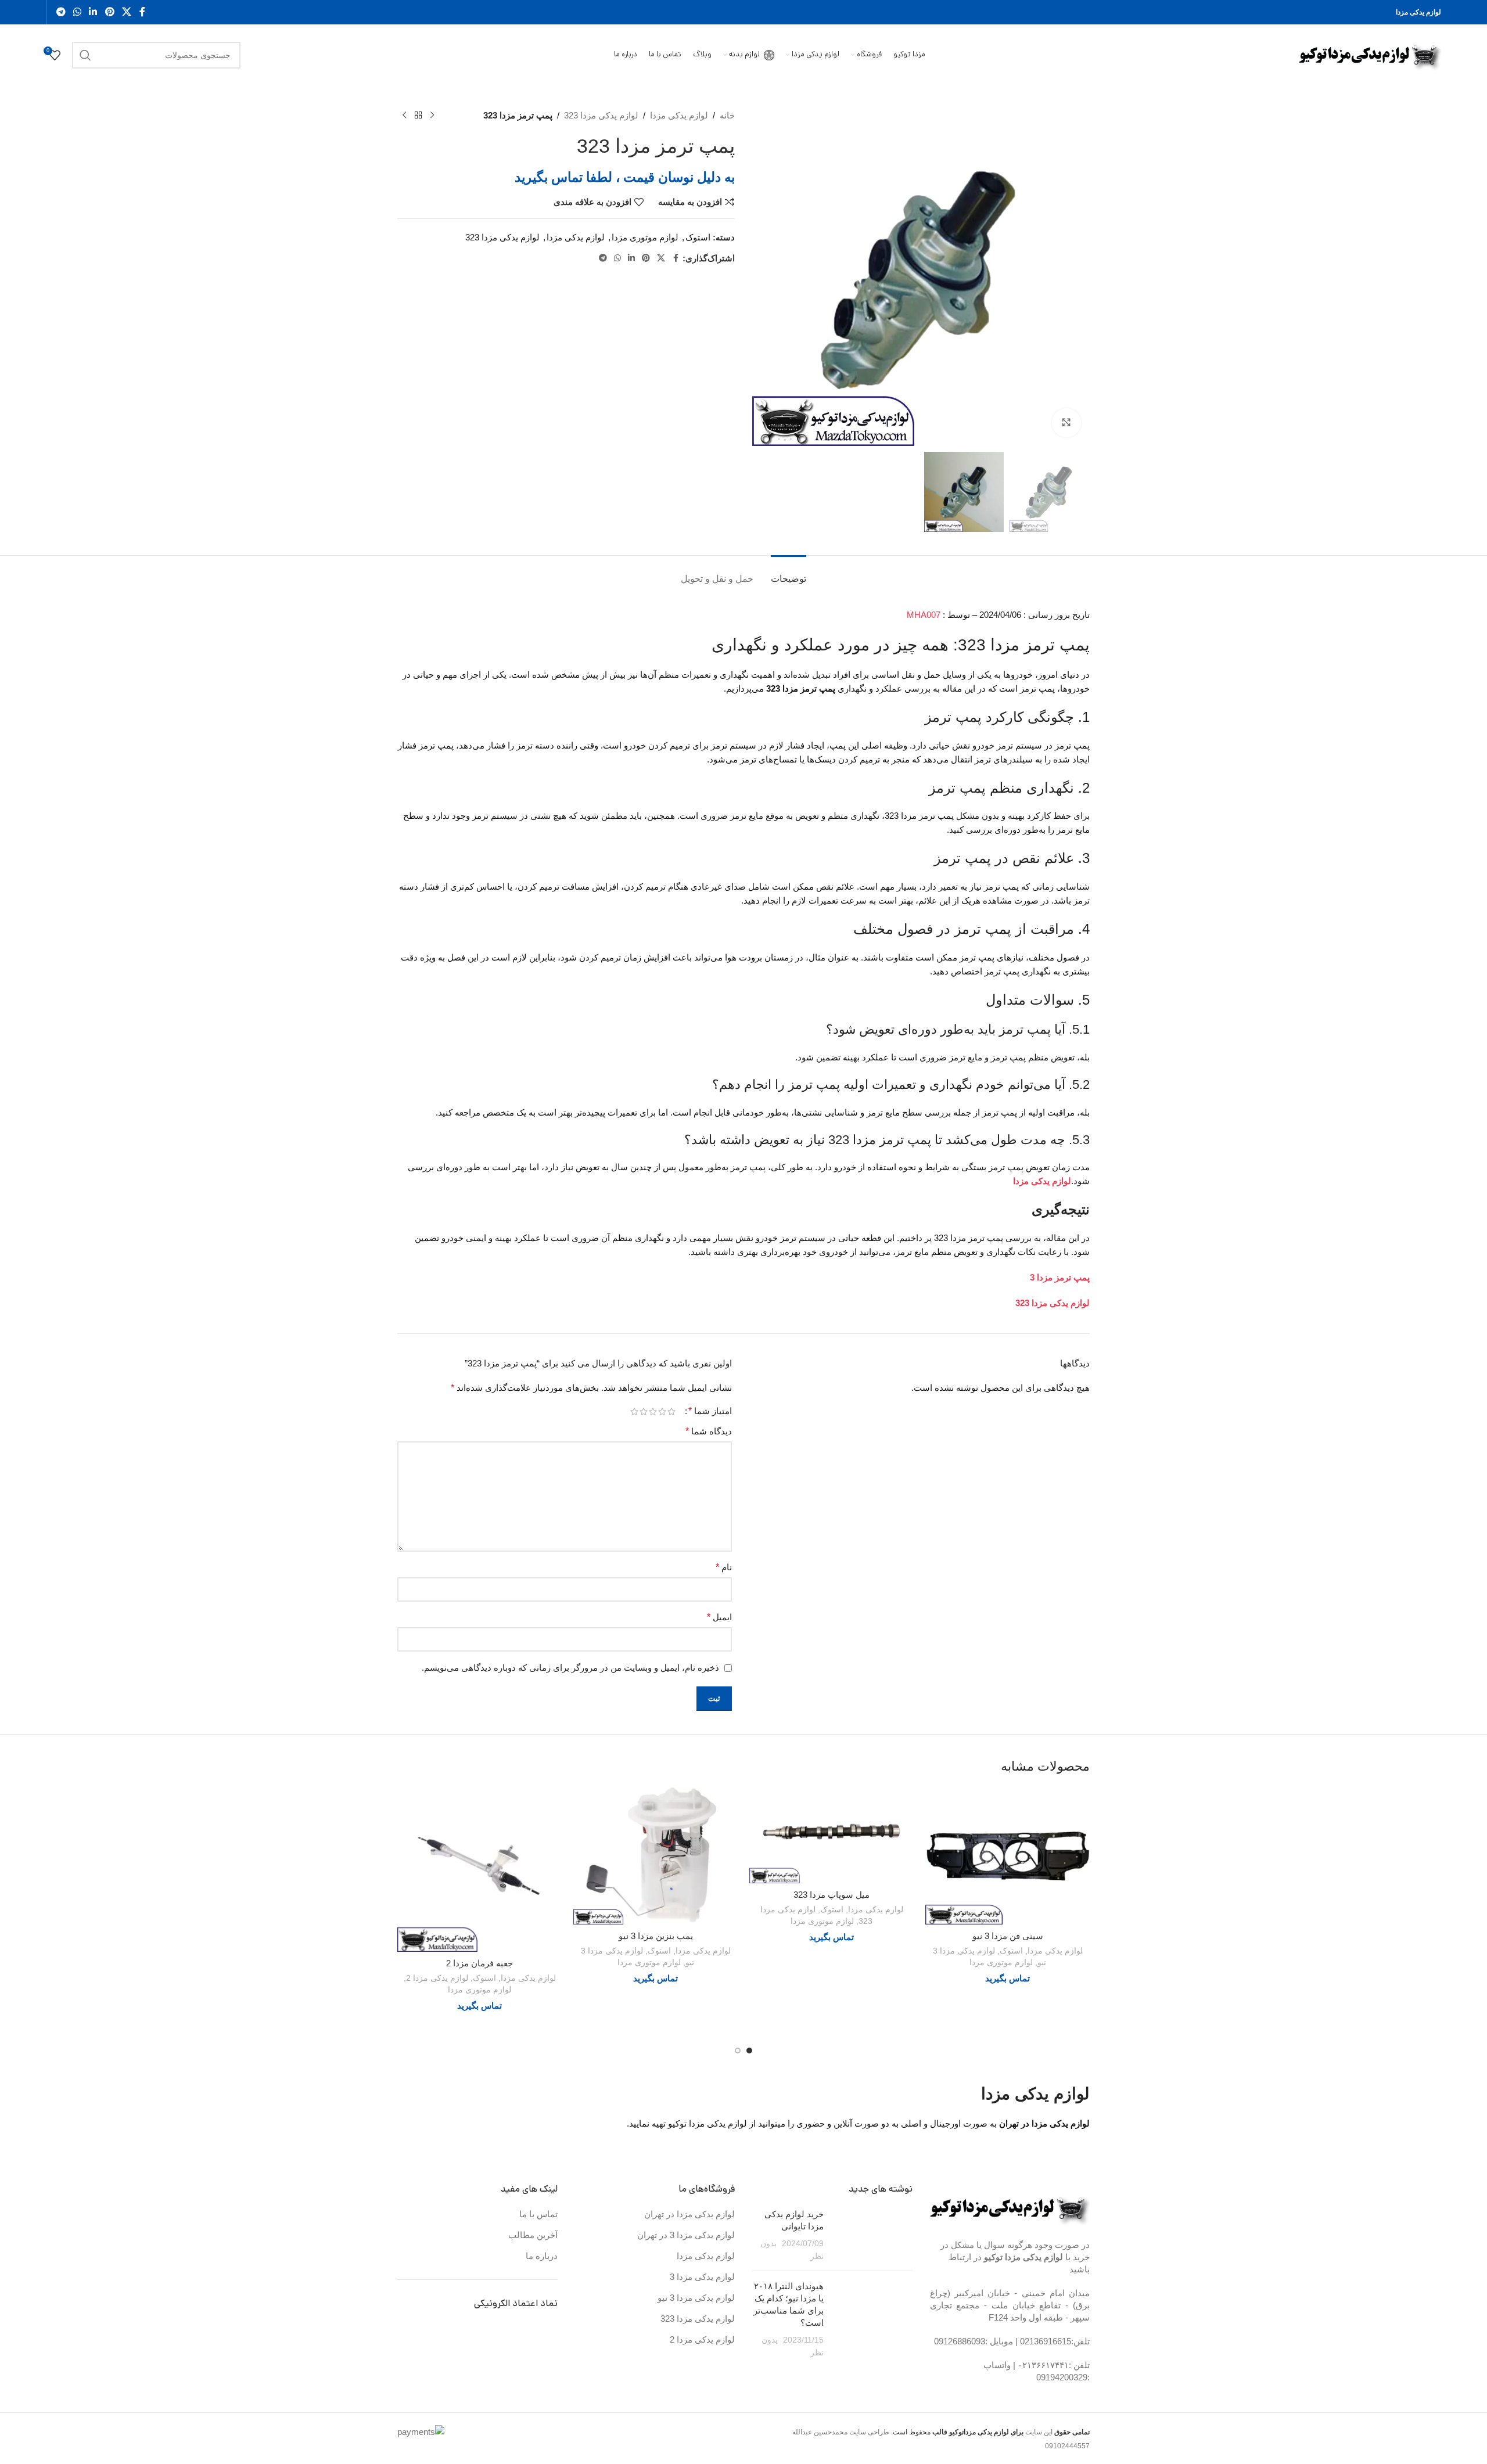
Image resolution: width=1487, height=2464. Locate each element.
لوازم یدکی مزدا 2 (437, 1978)
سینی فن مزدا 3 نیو (1008, 1936)
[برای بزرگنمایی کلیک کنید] (1066, 423)
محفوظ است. (956, 2432)
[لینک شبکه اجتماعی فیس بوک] (142, 12)
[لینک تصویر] (1010, 2207)
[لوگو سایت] (1370, 54)
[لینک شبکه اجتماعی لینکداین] (93, 12)
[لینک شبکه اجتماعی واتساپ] (77, 12)
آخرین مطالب (533, 2235)
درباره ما (542, 2256)
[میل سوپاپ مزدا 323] (832, 1835)
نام (724, 1567)
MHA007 (924, 615)
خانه (727, 115)
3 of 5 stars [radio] (653, 1411)
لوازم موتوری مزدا (645, 237)
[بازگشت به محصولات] (418, 116)
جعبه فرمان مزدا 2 (479, 1963)
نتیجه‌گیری (1061, 1209)
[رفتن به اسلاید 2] (738, 2051)
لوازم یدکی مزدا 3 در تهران (686, 2235)
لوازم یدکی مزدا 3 (702, 2277)
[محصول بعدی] (404, 116)
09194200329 (1062, 2377)
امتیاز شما (710, 1411)
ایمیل (719, 1617)
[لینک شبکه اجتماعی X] (126, 12)
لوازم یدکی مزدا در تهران (689, 2214)
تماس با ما (538, 2214)
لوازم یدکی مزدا (679, 115)
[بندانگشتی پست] (872, 2235)
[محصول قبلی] (432, 116)
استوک (698, 237)
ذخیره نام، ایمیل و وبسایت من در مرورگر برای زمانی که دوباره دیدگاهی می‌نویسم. (570, 1668)
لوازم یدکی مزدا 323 (601, 115)
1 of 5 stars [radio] (671, 1411)
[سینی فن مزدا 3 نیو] (1008, 1856)
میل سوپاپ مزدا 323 (832, 1895)
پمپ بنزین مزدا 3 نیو (656, 1936)
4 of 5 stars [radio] (644, 1411)
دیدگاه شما (709, 1431)
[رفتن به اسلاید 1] (749, 2051)
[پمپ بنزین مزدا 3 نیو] (655, 1856)
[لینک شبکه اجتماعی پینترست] (109, 12)
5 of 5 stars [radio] (634, 1411)
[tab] (789, 573)
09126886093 (960, 2341)
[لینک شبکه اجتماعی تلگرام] (61, 12)
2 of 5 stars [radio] (662, 1411)
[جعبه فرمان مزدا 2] (479, 1870)
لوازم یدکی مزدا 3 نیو (696, 2298)
